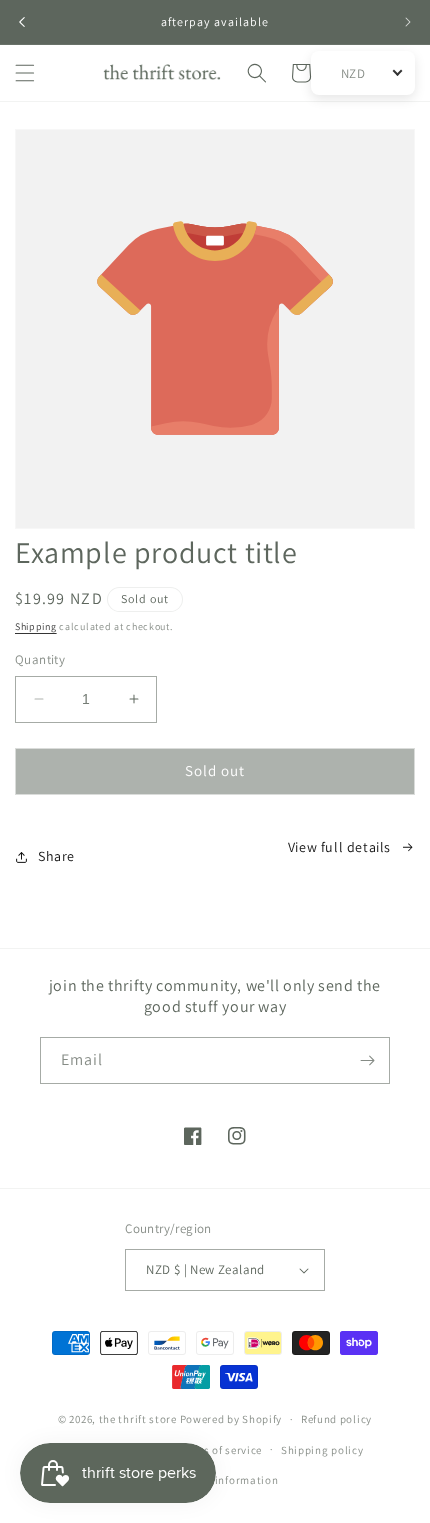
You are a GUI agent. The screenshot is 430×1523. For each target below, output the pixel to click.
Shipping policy (322, 1450)
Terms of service (220, 1450)
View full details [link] (339, 847)
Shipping (36, 626)
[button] (25, 73)
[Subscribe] (367, 1060)
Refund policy (336, 1419)
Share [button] (56, 856)
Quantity (40, 659)
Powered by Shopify (231, 1419)
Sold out (215, 770)
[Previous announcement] (22, 22)
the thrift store (139, 1419)
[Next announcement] (408, 22)
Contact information (224, 1480)
